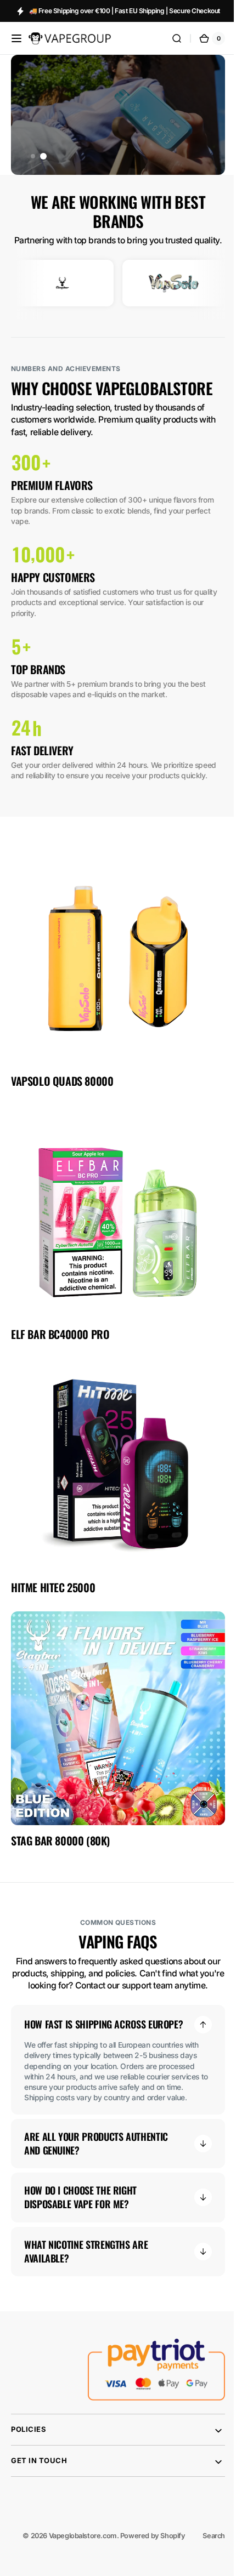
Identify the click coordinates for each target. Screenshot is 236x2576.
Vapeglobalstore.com (75, 2537)
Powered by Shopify (145, 2537)
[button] (16, 38)
